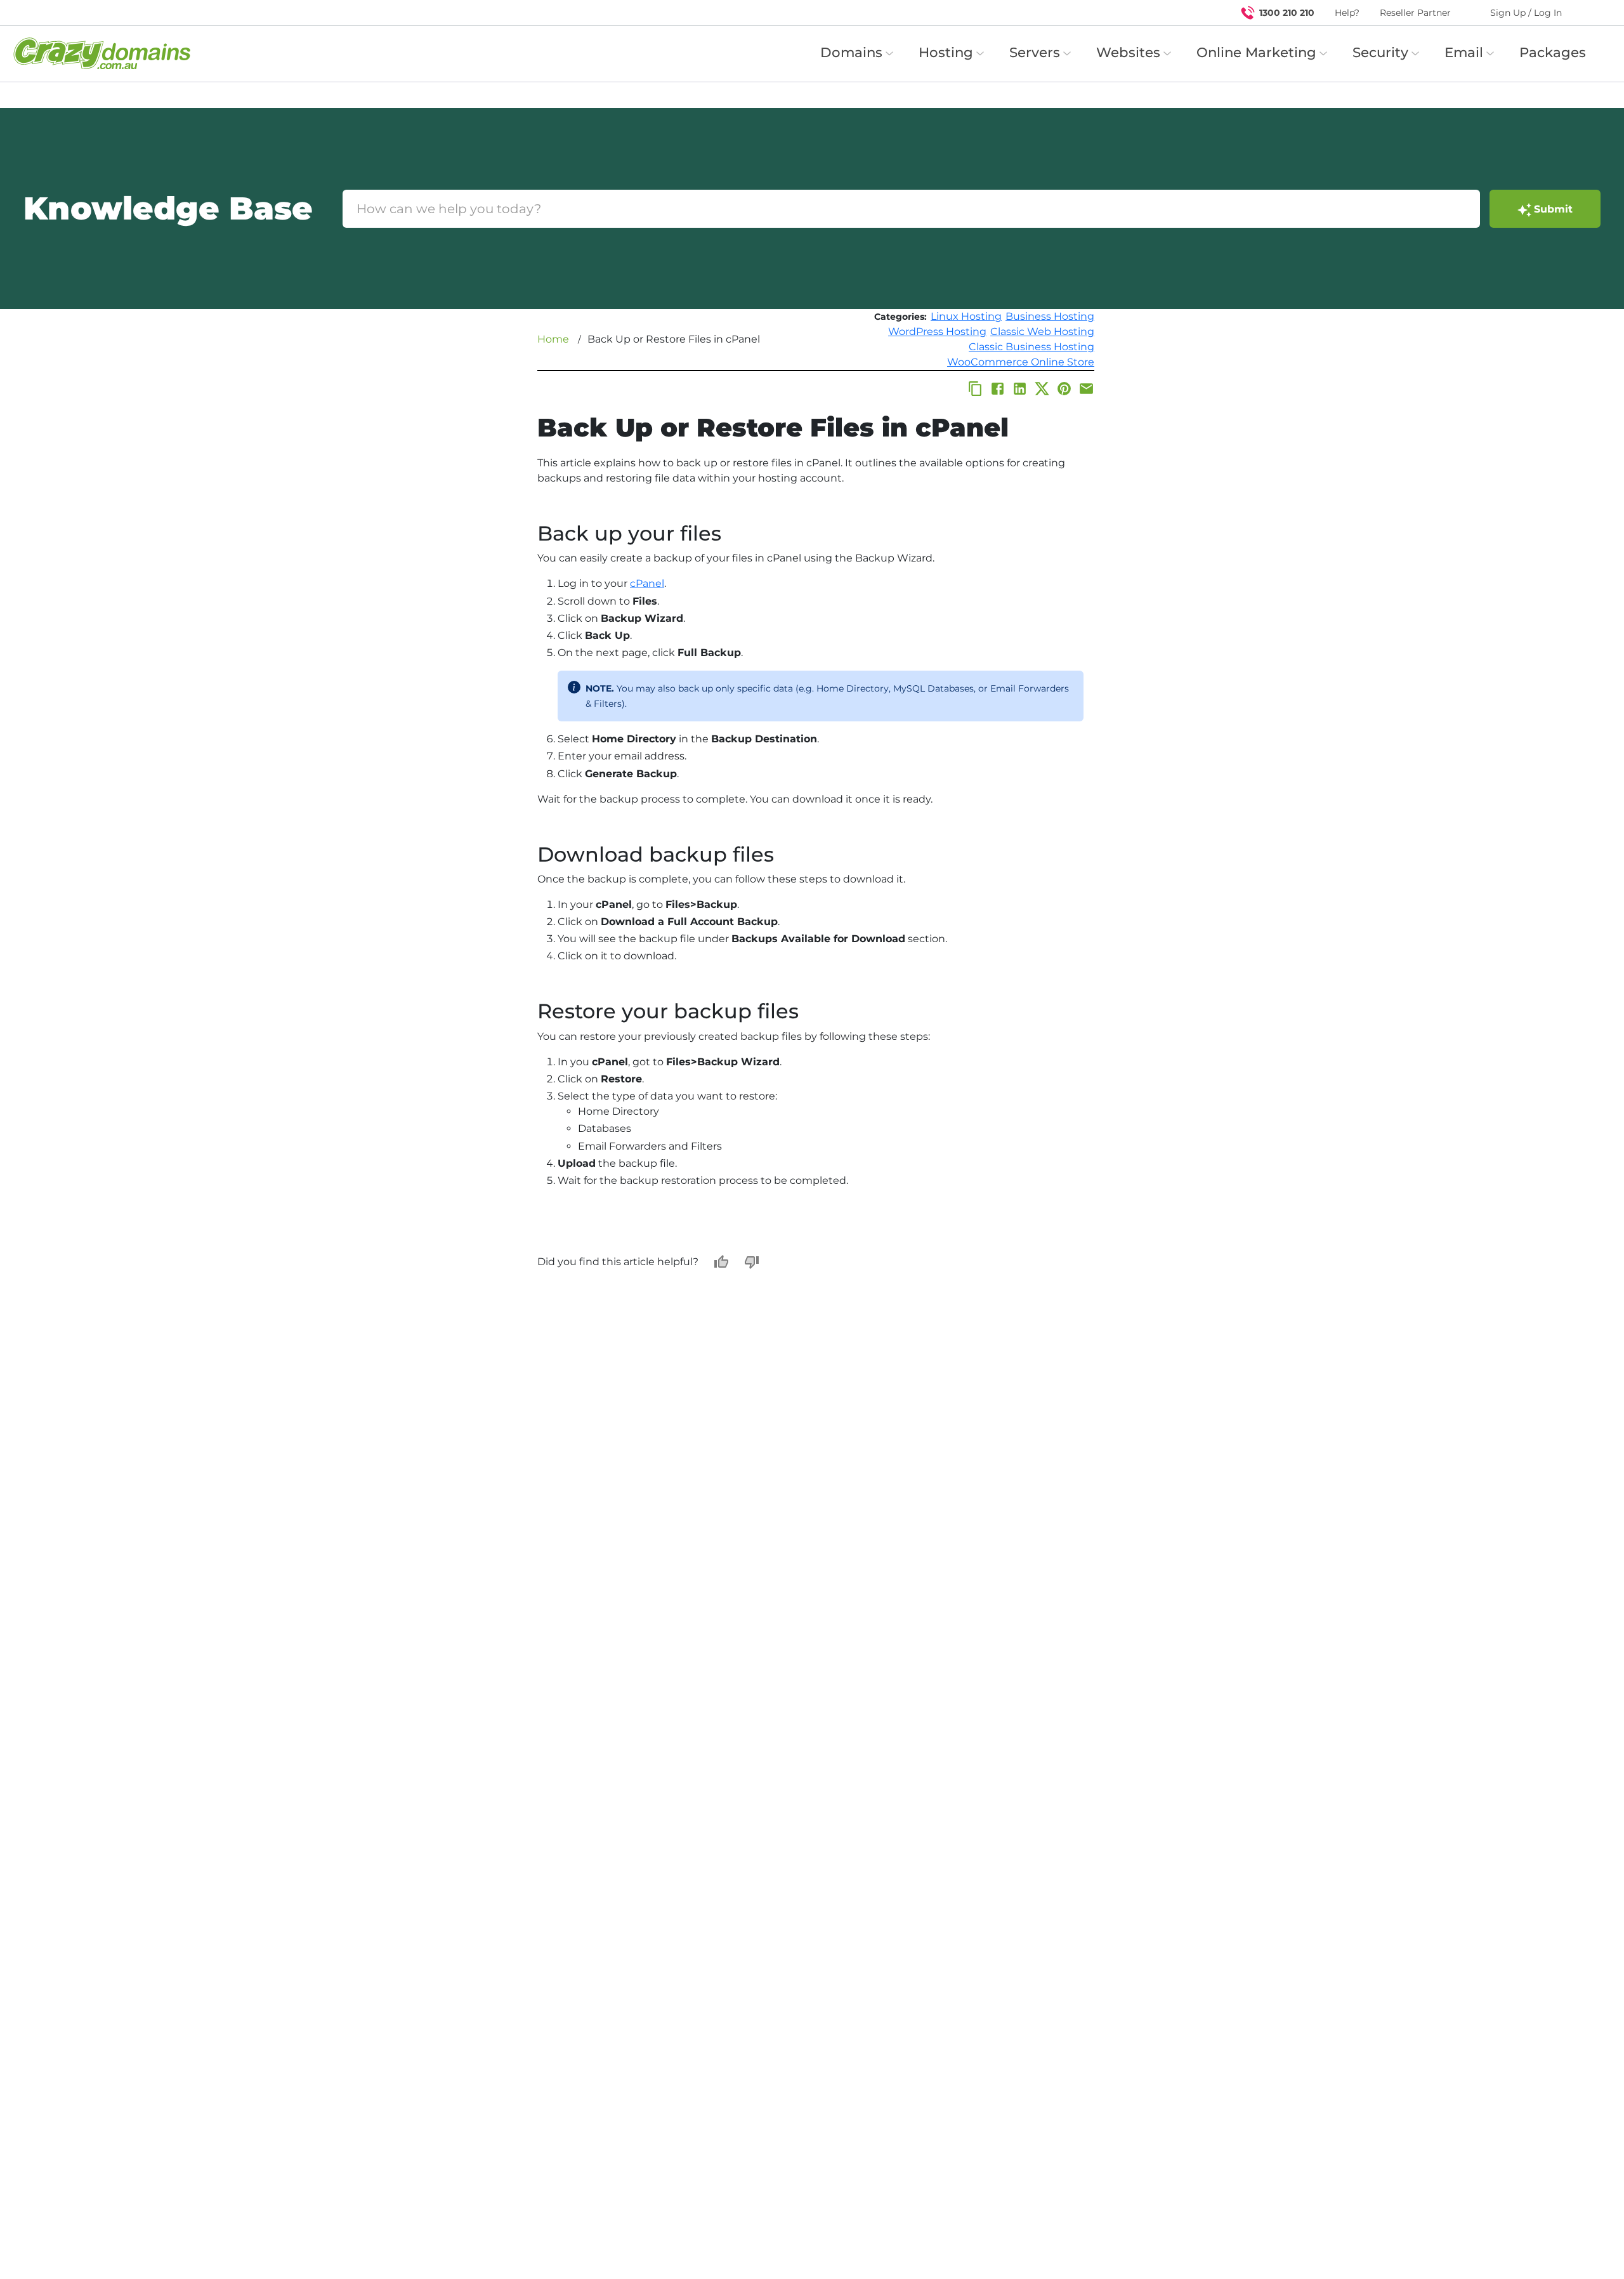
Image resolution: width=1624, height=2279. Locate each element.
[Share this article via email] (1086, 389)
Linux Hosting (966, 316)
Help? (1347, 13)
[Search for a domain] (1590, 13)
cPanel (647, 583)
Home (553, 339)
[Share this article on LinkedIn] (1020, 389)
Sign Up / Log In (1526, 13)
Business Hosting (1050, 316)
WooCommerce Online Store (1021, 362)
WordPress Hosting (937, 332)
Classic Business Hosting (1031, 347)
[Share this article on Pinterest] (1064, 389)
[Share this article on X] (1042, 389)
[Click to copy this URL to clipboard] (975, 389)
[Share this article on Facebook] (998, 389)
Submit (1553, 209)
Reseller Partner (1415, 13)
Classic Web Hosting (1042, 332)
